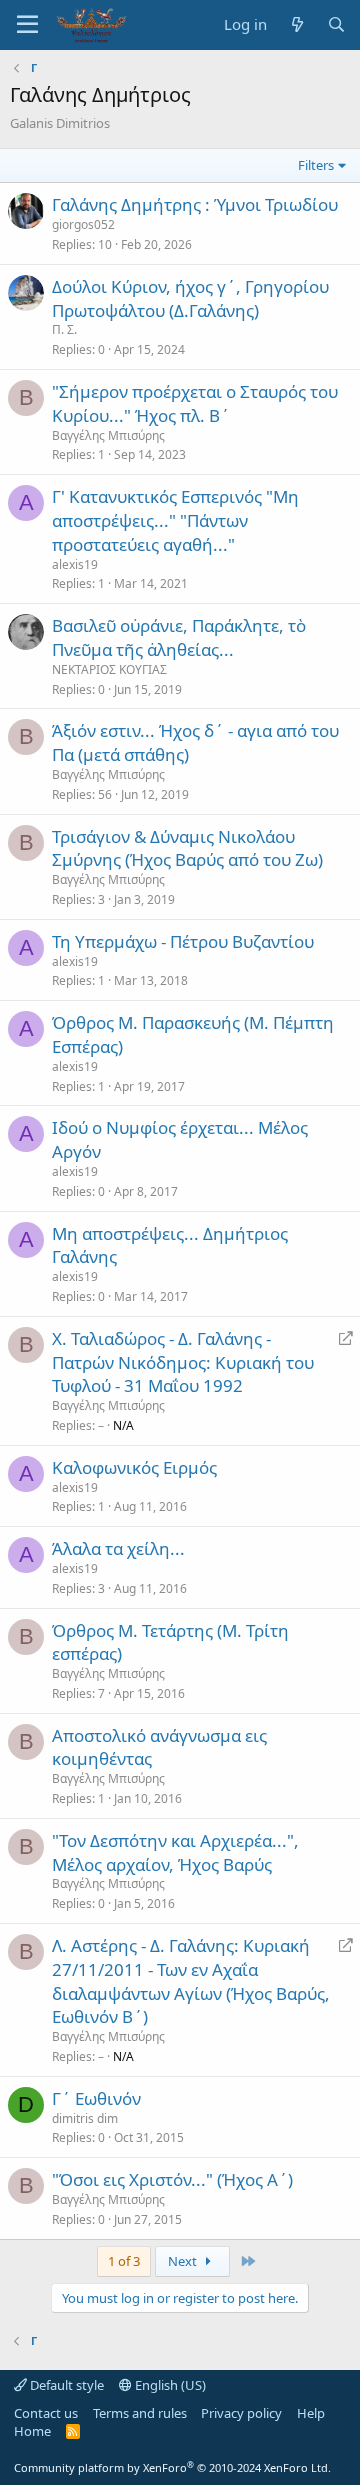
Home (32, 2431)
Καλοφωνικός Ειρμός (134, 1467)
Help (311, 2413)
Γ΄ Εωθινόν (96, 2098)
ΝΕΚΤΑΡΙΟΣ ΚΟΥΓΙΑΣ (109, 669)
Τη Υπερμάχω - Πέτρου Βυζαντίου (183, 941)
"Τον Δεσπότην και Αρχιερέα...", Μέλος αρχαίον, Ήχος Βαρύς (175, 1852)
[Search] (336, 24)
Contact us (46, 2413)
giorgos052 (83, 224)
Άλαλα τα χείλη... (118, 1548)
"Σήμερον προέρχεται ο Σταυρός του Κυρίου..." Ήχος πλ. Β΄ (195, 403)
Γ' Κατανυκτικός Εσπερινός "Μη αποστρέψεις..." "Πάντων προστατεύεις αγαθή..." (175, 520)
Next (184, 2261)
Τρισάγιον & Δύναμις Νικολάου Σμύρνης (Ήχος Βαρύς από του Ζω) (187, 848)
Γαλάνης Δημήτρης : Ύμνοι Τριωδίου (195, 204)
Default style (65, 2385)
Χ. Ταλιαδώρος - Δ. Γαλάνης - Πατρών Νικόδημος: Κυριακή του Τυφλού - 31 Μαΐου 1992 (183, 1362)
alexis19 (75, 564)
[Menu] (27, 25)
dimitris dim (85, 2118)
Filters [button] (316, 165)
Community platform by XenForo (172, 2467)
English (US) (169, 2385)
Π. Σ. (64, 329)
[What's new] (296, 24)
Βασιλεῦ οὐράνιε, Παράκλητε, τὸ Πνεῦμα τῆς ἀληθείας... (179, 637)
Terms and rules (140, 2413)
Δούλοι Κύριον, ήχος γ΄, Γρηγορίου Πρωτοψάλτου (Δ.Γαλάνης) (190, 298)
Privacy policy (241, 2413)
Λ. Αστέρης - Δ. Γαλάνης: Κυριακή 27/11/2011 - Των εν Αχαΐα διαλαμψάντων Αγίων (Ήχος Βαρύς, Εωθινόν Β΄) (191, 1981)
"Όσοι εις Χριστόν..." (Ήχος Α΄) (172, 2179)
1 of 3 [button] (124, 2261)
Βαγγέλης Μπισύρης (108, 435)
